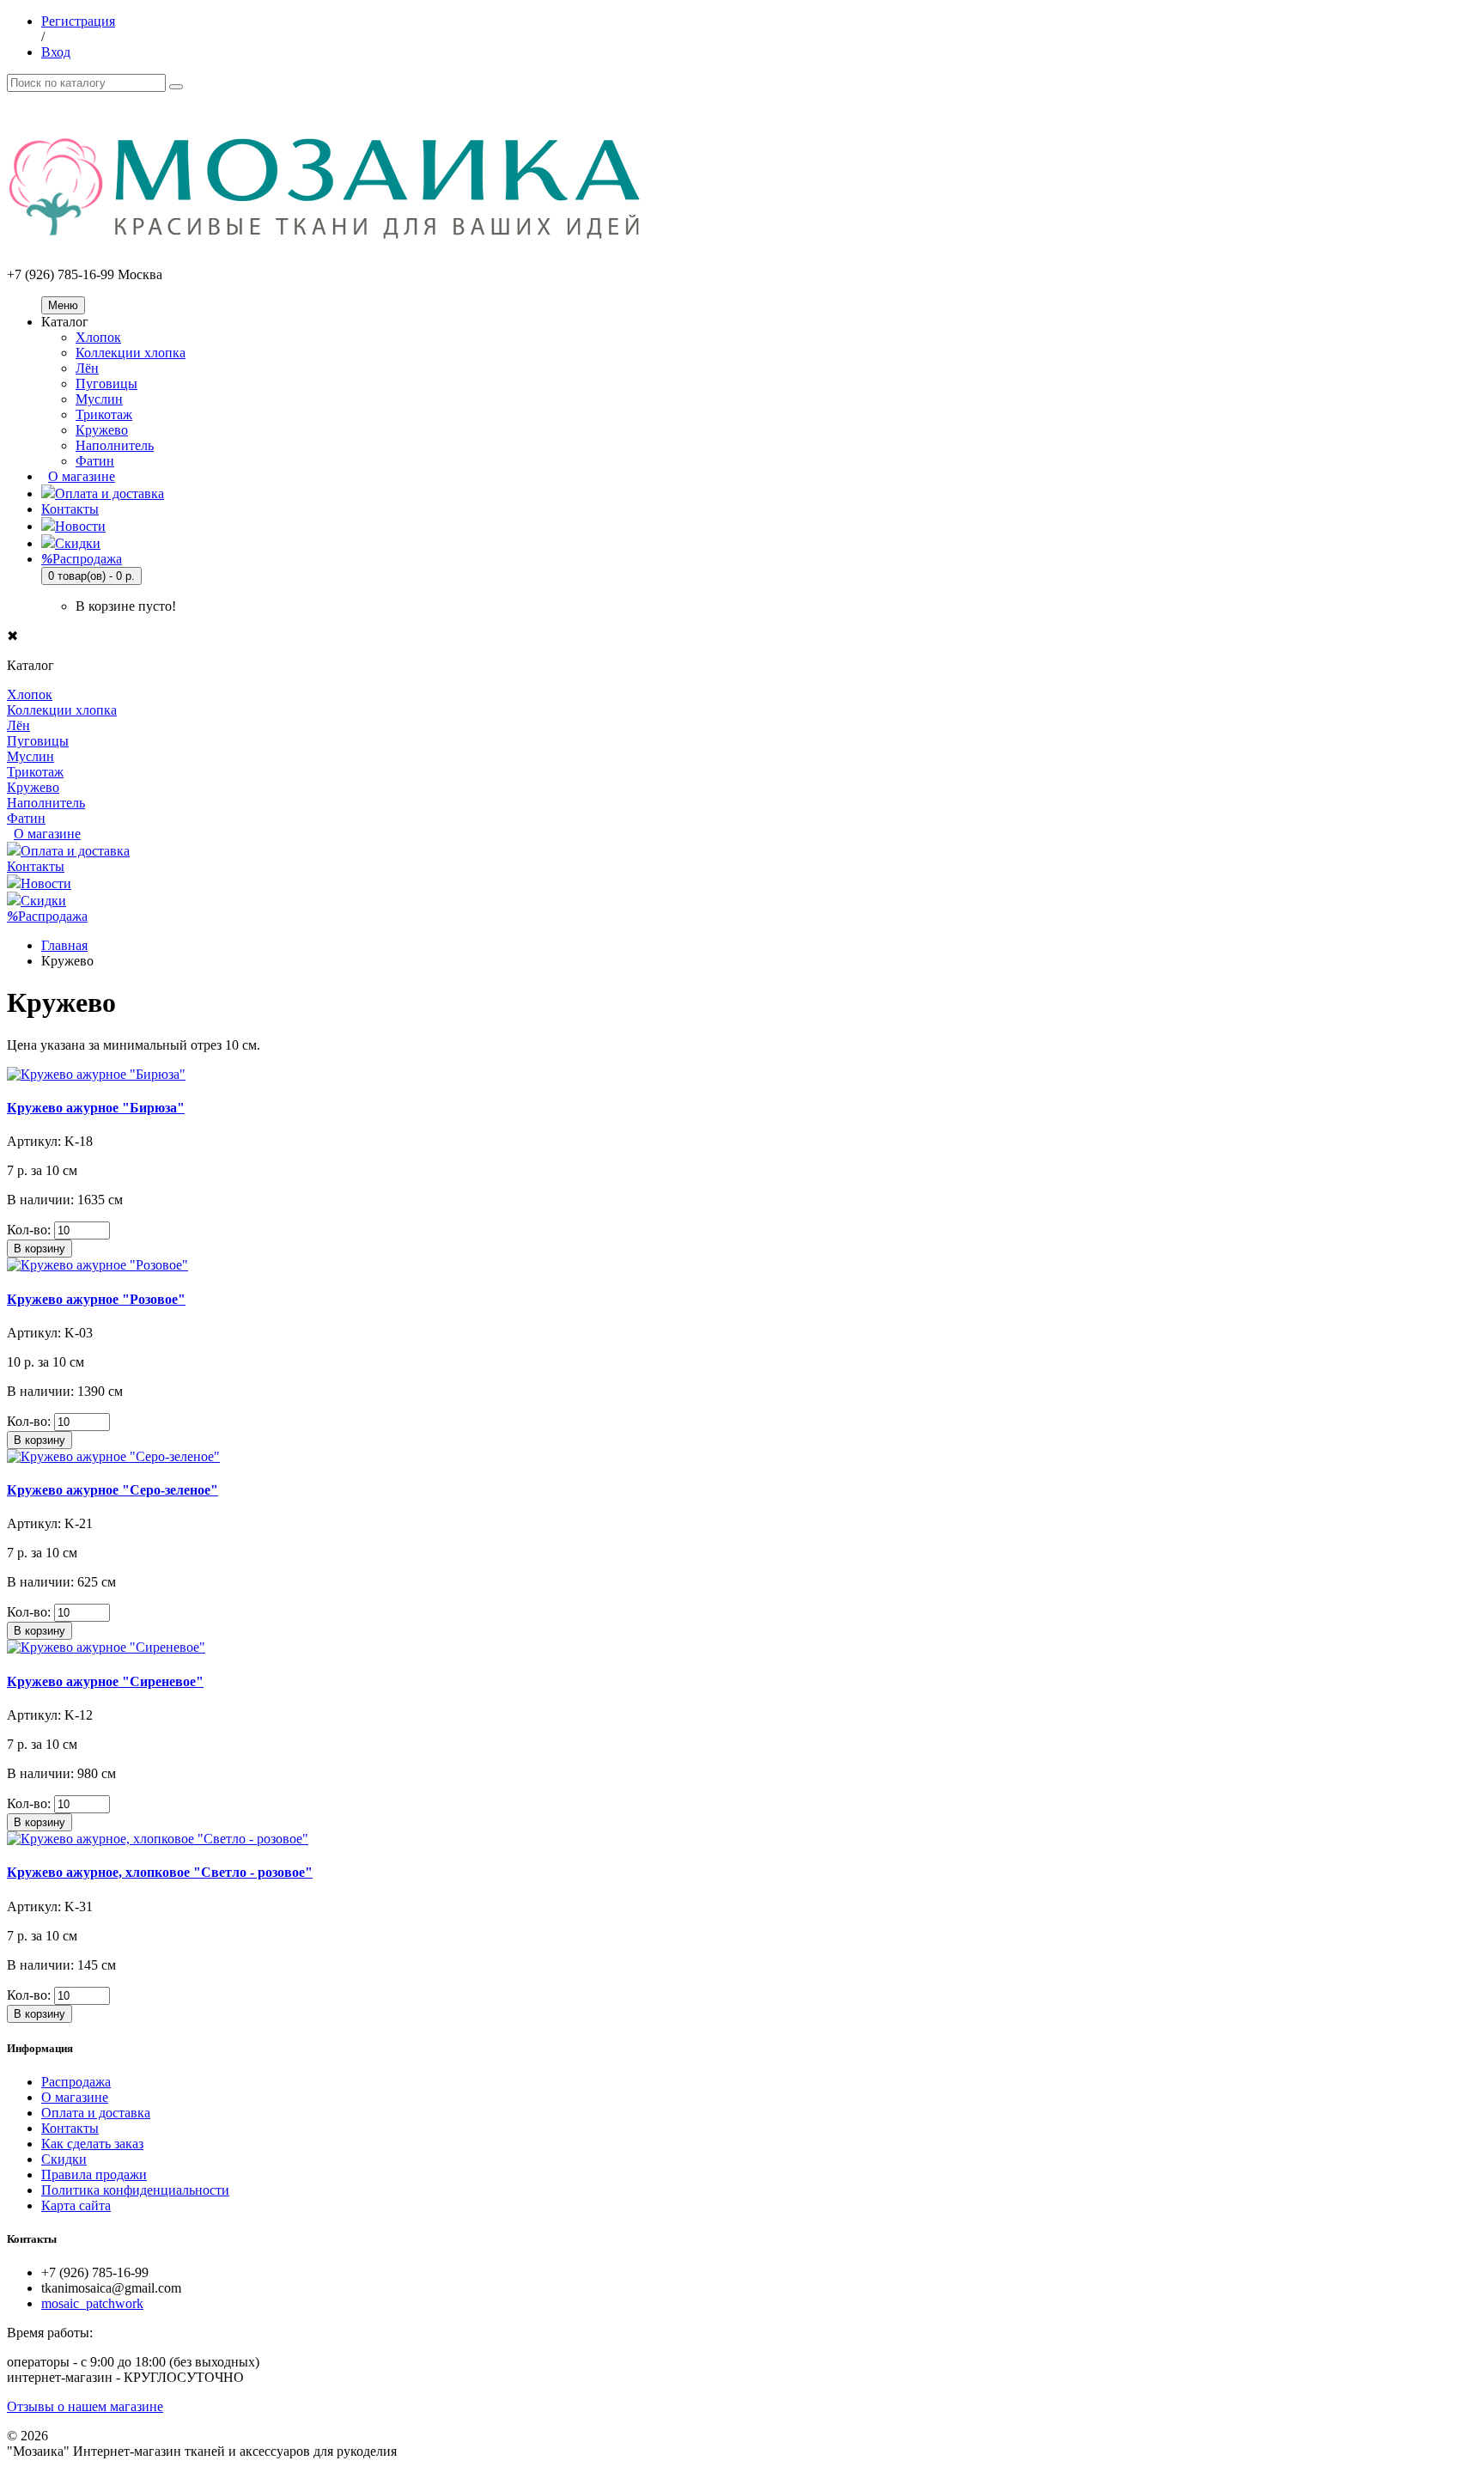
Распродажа (82, 559)
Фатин (95, 461)
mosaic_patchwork (92, 2303)
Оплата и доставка (109, 493)
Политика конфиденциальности (135, 2190)
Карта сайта (76, 2205)
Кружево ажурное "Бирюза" (96, 1108)
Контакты (70, 509)
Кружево (102, 430)
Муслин (99, 399)
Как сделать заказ (92, 2144)
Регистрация (78, 21)
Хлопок (98, 337)
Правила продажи (94, 2175)
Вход (56, 52)
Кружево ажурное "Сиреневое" (105, 1681)
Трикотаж (104, 414)
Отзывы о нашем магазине (85, 2406)
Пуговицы (106, 384)
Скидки (78, 543)
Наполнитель (115, 445)
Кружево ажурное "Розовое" (96, 1299)
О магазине (82, 476)
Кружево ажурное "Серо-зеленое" (113, 1490)
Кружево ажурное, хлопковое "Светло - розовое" (160, 1872)
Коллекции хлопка (131, 353)
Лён (87, 368)
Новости (80, 526)
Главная (64, 945)
